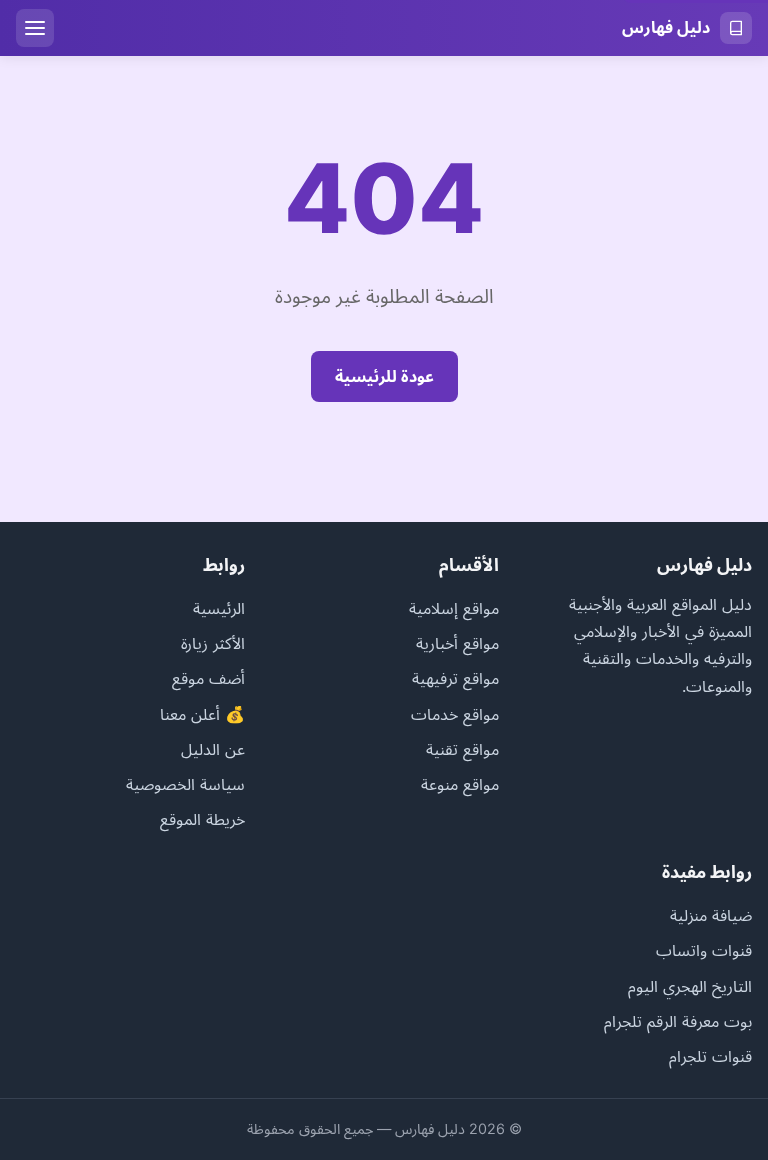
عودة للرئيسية (384, 376)
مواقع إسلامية (454, 608)
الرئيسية (219, 608)
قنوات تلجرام (710, 1056)
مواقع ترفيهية (455, 678)
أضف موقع (208, 678)
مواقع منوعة (460, 784)
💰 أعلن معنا (202, 714)
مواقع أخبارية (457, 643)
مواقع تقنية (462, 749)
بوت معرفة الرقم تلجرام (678, 1021)
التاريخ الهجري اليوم (690, 986)
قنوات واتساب (704, 950)
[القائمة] (35, 28)
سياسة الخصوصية (185, 784)
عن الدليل (213, 749)
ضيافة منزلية (711, 915)
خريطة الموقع (202, 819)
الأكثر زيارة (213, 643)
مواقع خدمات (455, 714)
